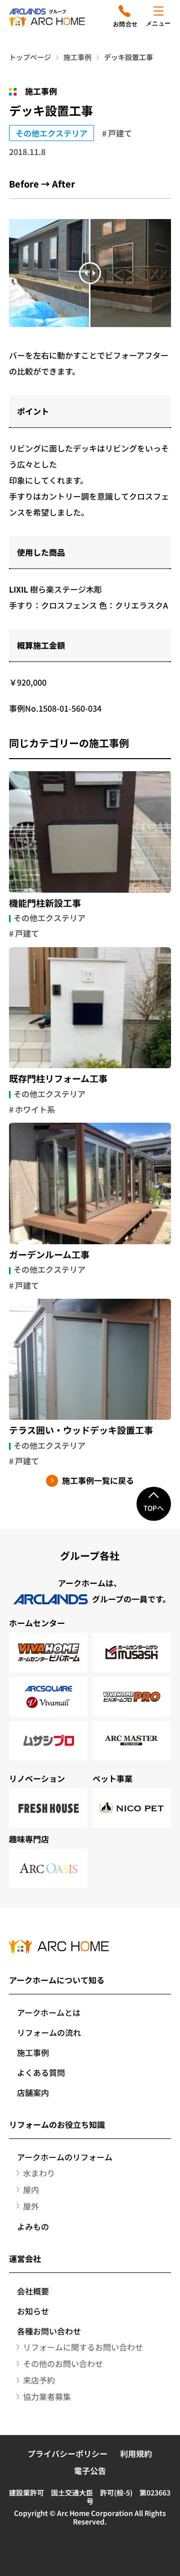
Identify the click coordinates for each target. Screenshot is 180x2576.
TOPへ (154, 1508)
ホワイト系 (35, 1109)
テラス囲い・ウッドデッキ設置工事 (81, 1430)
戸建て (120, 133)
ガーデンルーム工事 (49, 1255)
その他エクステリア (51, 133)
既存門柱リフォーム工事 (58, 1079)
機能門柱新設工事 (45, 903)
